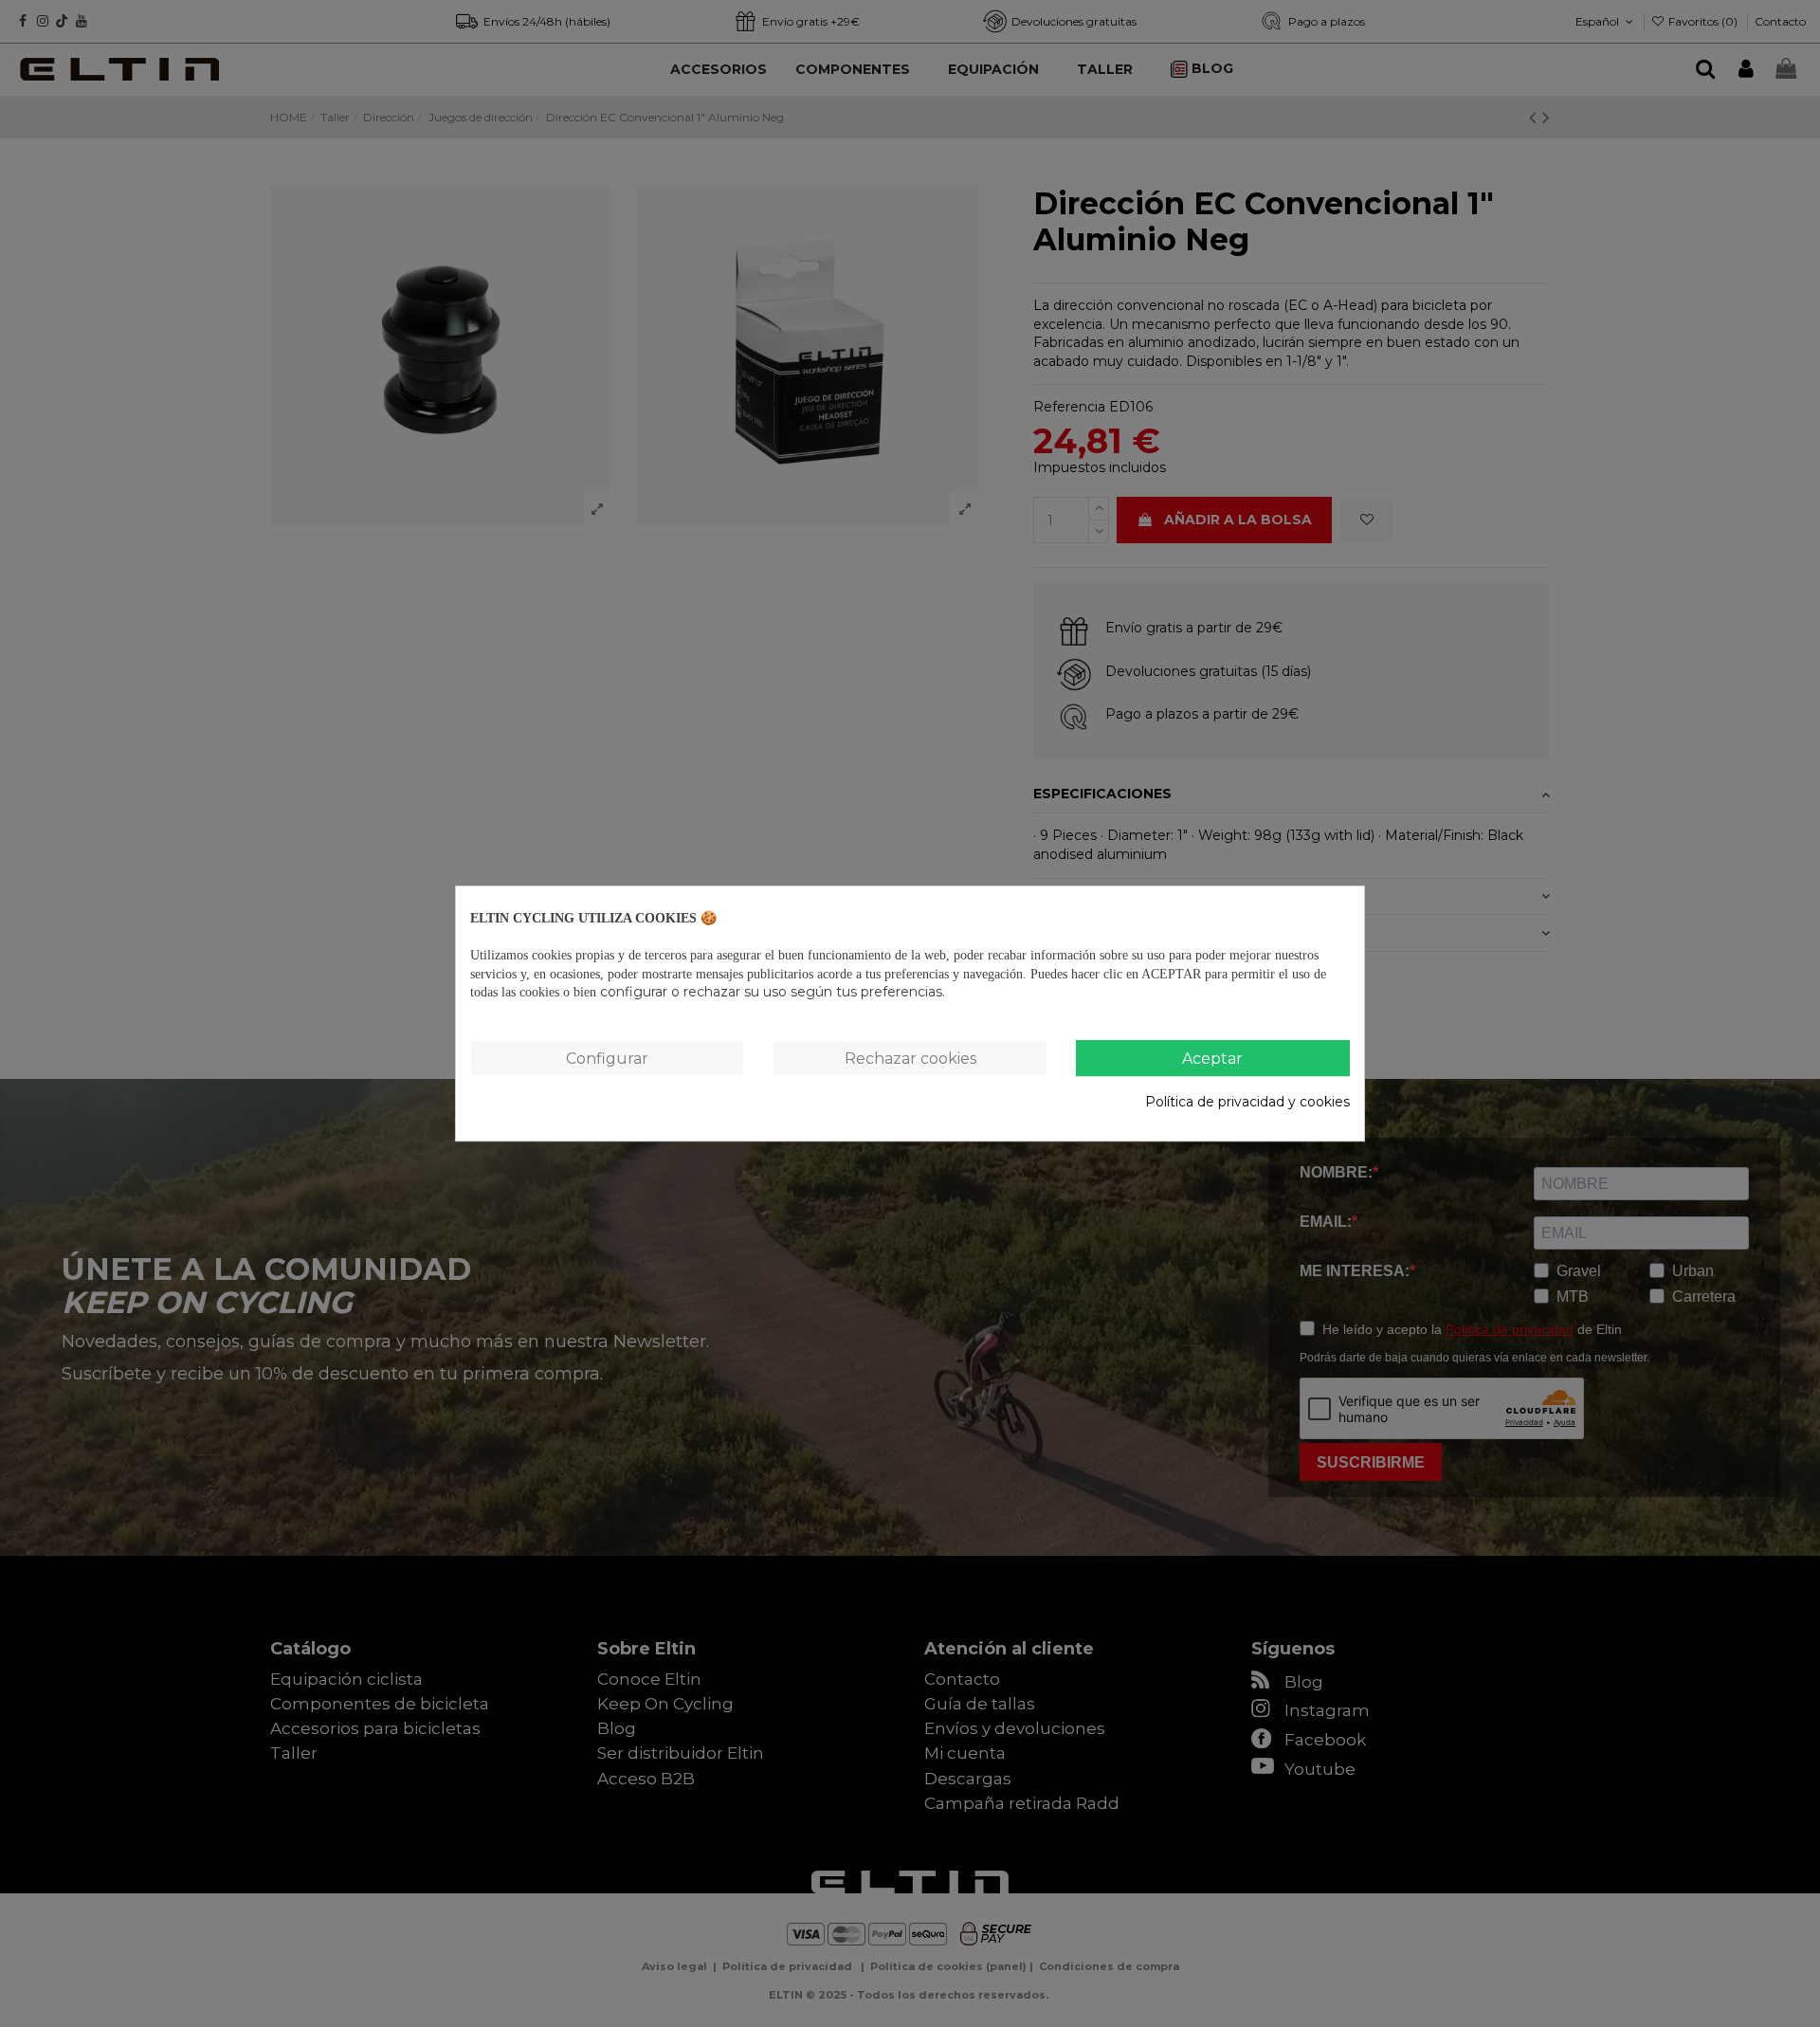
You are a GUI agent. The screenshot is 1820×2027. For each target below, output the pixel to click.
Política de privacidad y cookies (1247, 1102)
